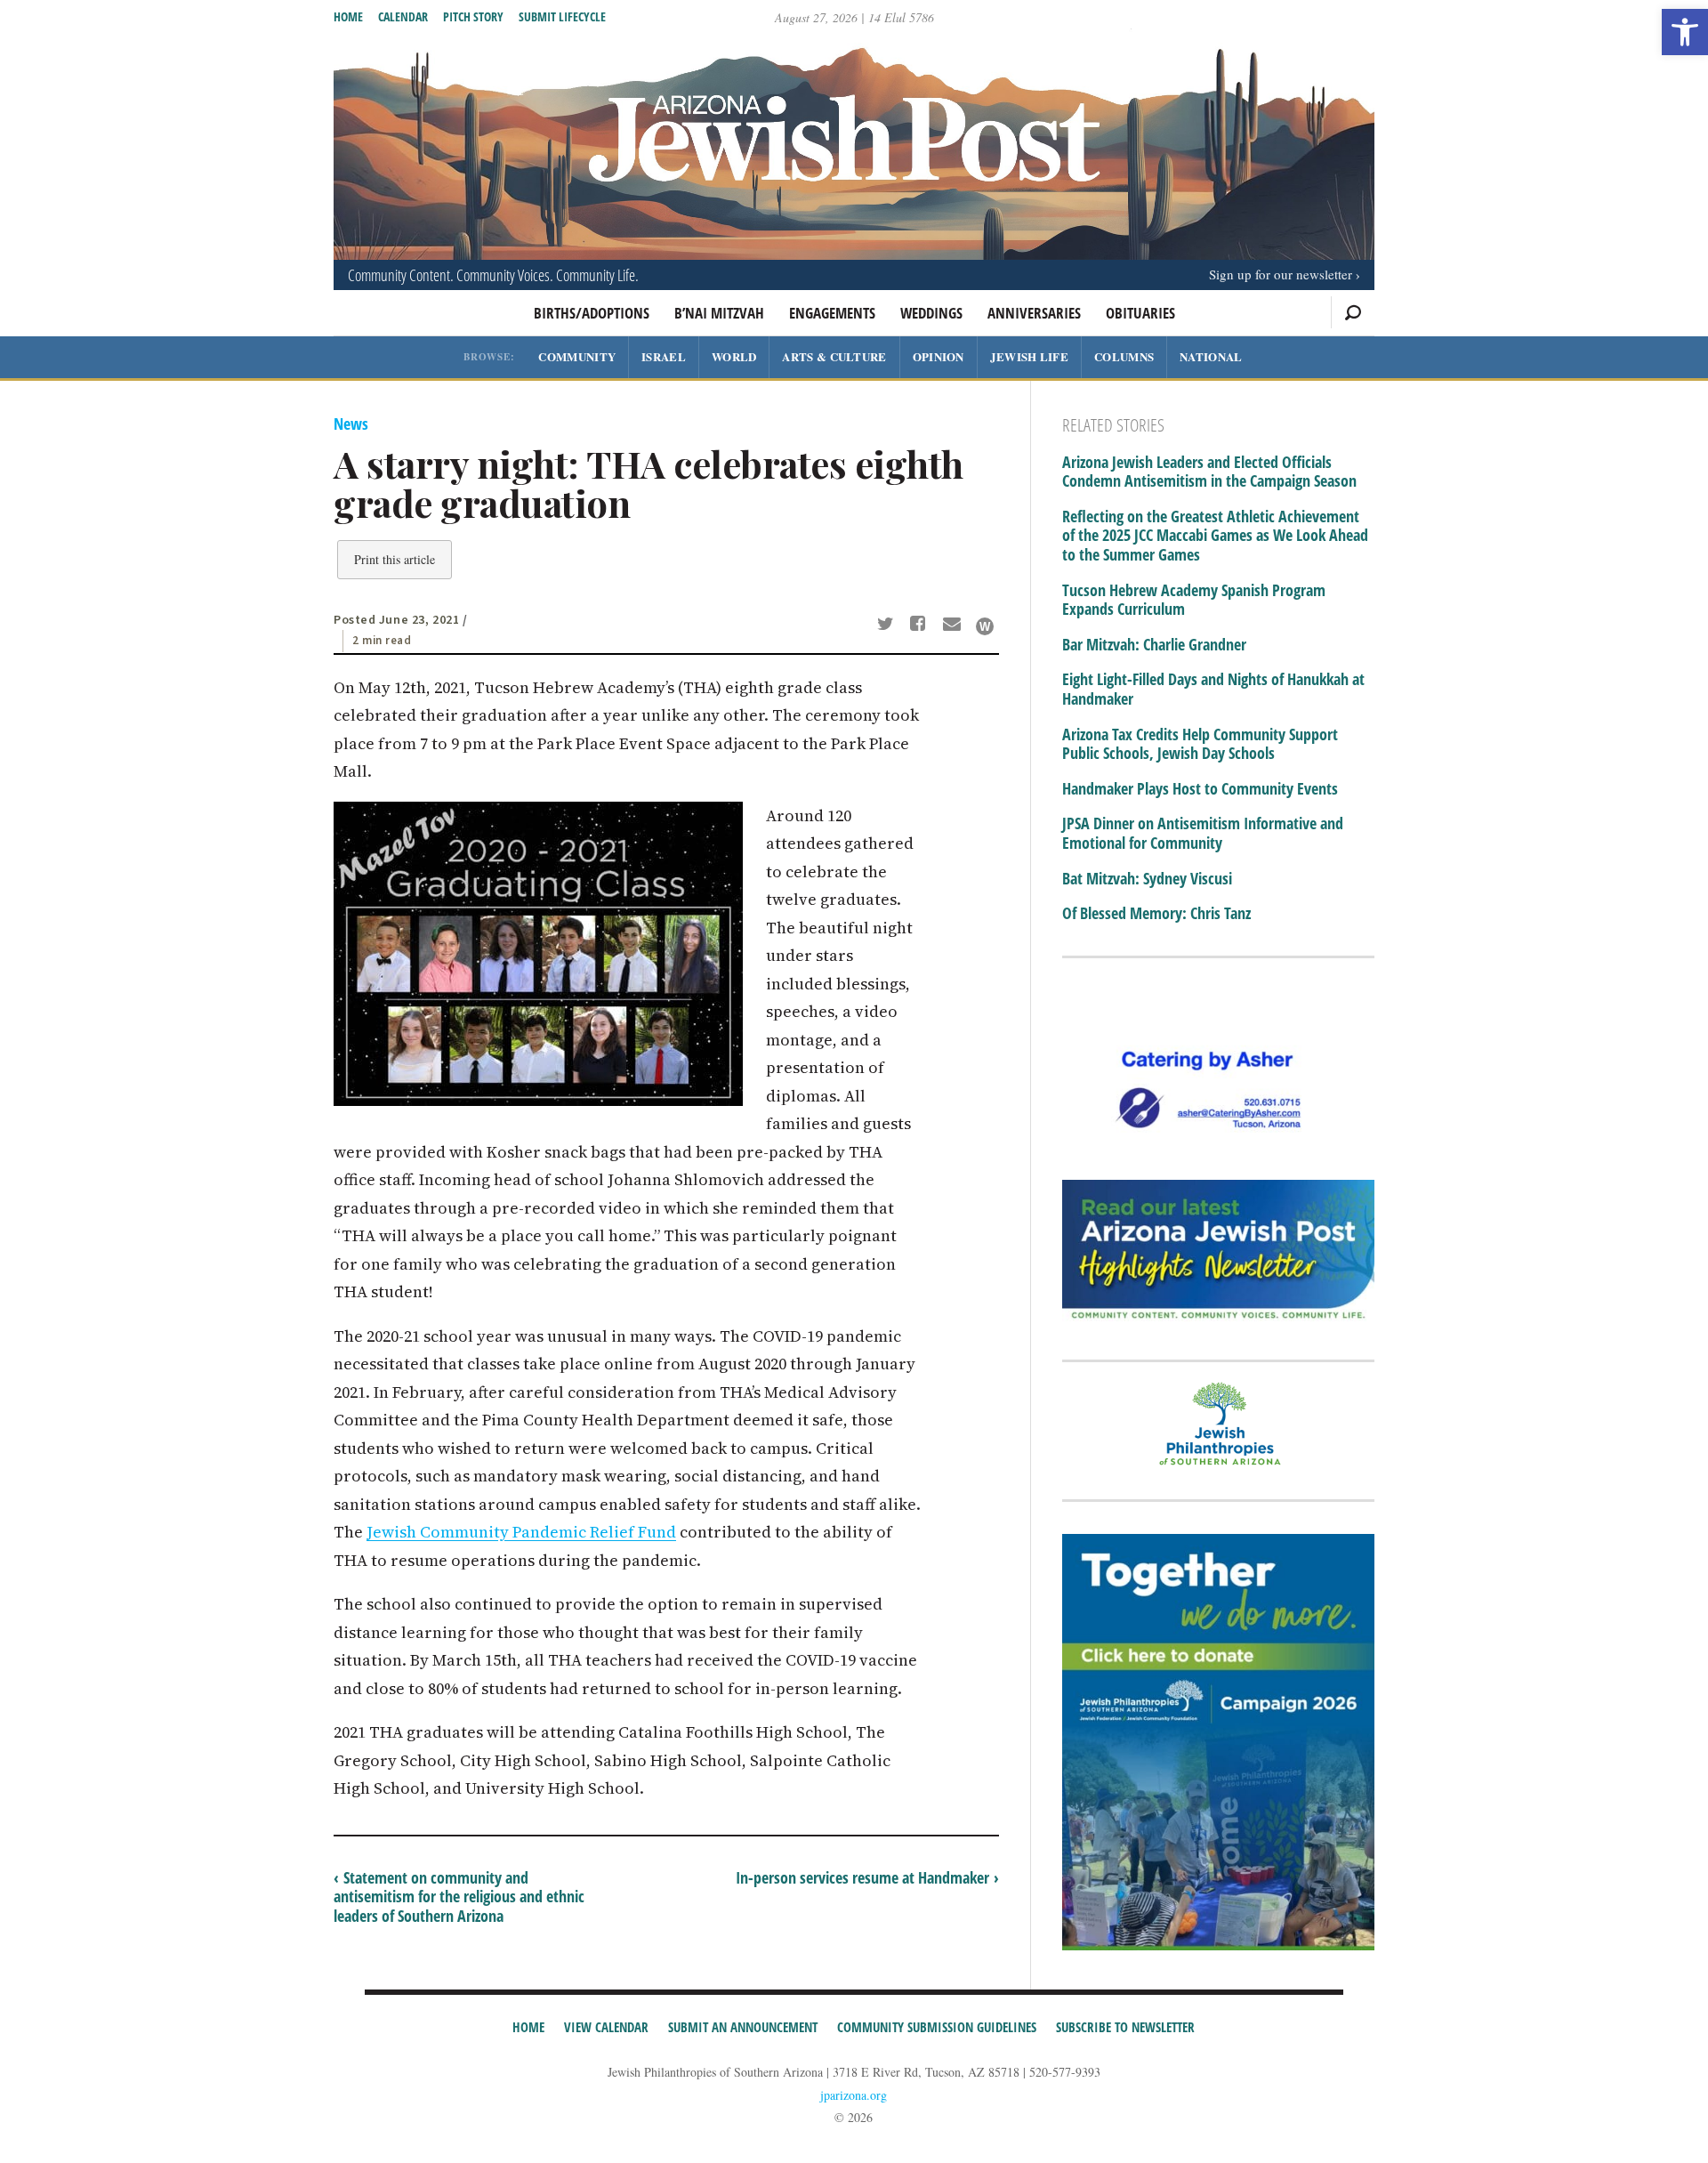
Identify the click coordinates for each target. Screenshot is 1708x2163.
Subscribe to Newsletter (1125, 2027)
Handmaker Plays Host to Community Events (1200, 789)
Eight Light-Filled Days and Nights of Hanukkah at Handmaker (1213, 689)
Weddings (931, 313)
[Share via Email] (954, 625)
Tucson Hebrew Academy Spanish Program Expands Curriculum (1194, 600)
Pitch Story (473, 16)
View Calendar (606, 2027)
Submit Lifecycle (562, 16)
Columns (1124, 356)
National (1211, 356)
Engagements (832, 313)
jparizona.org (854, 2095)
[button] (1685, 32)
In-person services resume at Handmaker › (867, 1877)
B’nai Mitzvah (719, 313)
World (734, 356)
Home (348, 16)
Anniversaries (1034, 313)
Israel (664, 356)
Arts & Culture (834, 356)
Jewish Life (1029, 356)
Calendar (403, 16)
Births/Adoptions (592, 313)
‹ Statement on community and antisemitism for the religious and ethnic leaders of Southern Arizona (459, 1897)
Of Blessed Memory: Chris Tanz (1156, 914)
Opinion (939, 356)
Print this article (395, 559)
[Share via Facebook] (921, 625)
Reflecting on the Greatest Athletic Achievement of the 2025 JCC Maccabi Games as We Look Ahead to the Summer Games (1215, 536)
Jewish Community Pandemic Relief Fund (521, 1532)
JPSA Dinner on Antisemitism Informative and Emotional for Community (1203, 833)
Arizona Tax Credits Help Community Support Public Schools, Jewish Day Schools (1200, 744)
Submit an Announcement (743, 2027)
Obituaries (1140, 313)
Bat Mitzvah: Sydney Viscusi (1147, 879)
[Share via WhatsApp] (985, 626)
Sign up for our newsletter (1281, 274)
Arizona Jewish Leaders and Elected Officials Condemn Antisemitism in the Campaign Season (1209, 472)
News (351, 424)
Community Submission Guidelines (937, 2027)
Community (577, 356)
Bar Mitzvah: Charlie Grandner (1154, 645)
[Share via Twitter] (888, 625)
